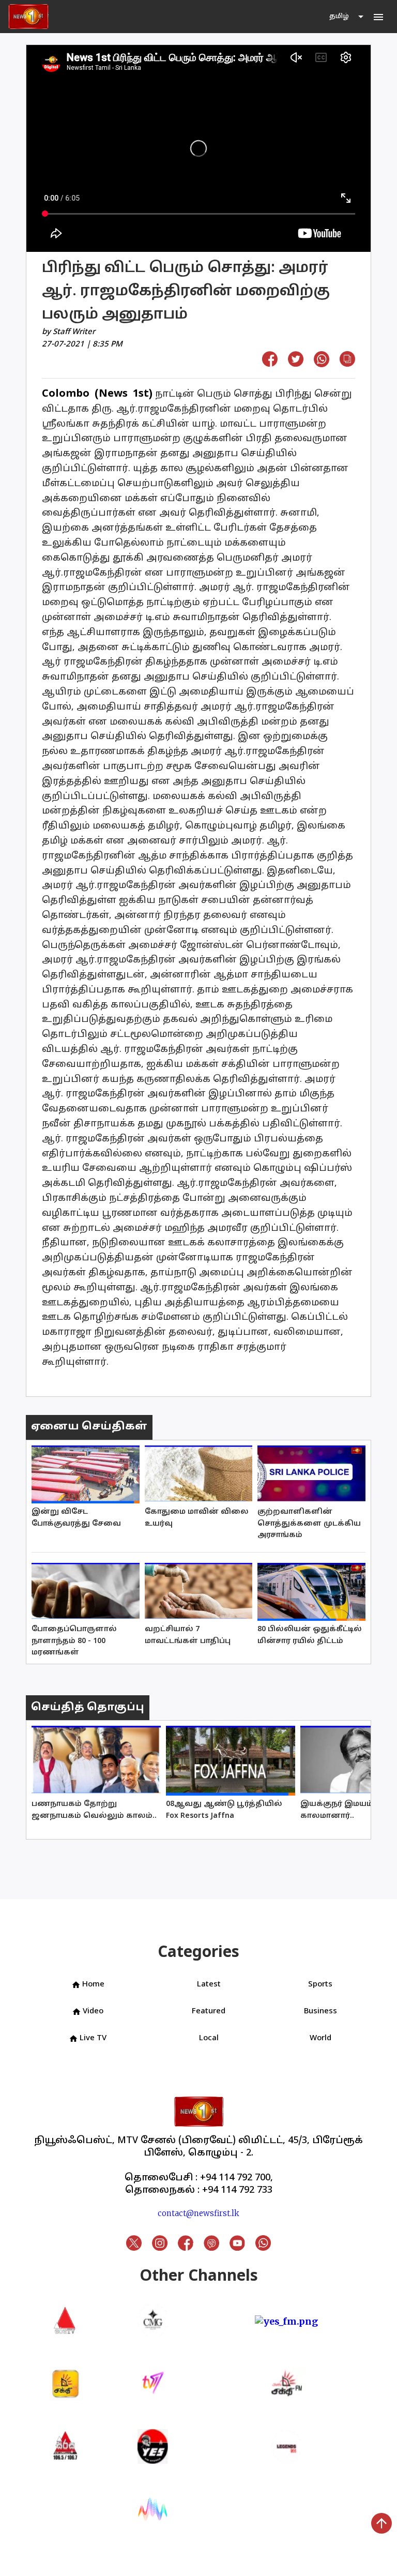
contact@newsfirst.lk (198, 2213)
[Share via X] (296, 363)
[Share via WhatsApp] (322, 364)
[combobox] (347, 17)
